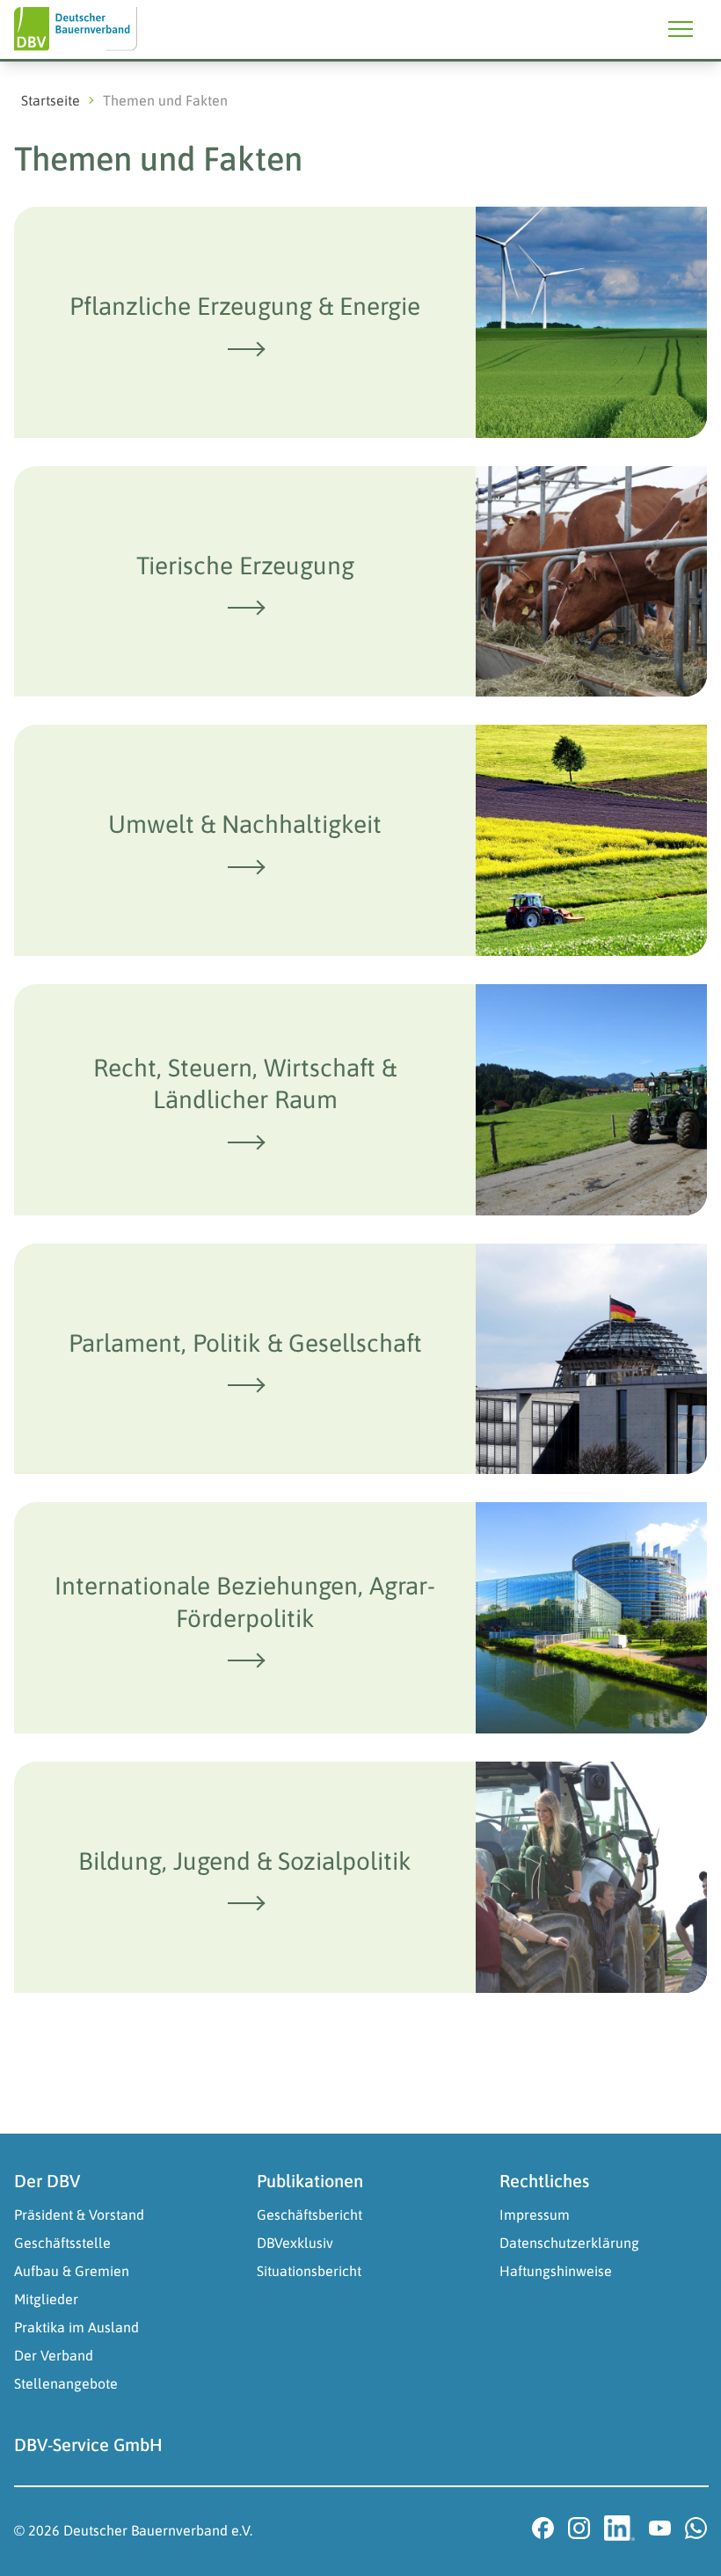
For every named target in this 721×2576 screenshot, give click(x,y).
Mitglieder (46, 2299)
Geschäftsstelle (62, 2243)
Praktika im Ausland (76, 2327)
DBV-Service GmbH (88, 2445)
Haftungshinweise (556, 2271)
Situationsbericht (309, 2271)
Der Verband (54, 2355)
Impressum (535, 2215)
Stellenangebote (66, 2383)
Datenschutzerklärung (569, 2243)
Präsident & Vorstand (79, 2215)
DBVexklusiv (295, 2243)
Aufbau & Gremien (72, 2271)
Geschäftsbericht (310, 2215)
